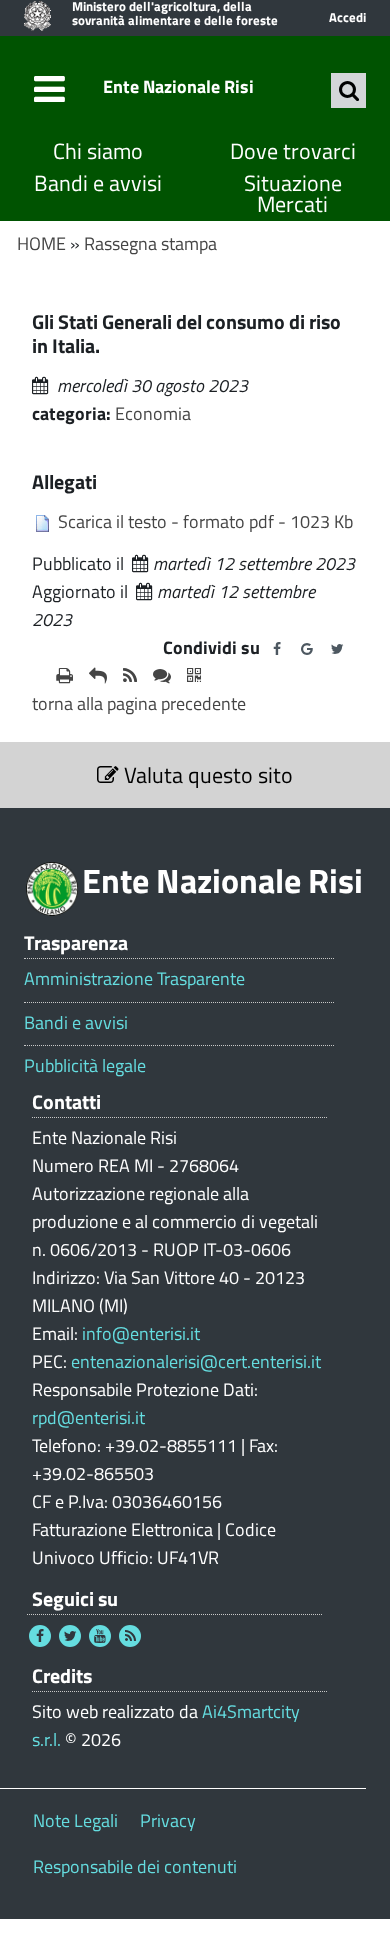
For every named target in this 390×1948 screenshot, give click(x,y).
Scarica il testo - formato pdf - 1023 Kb (205, 521)
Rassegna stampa (150, 243)
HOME (41, 243)
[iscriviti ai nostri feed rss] (130, 676)
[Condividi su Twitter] (337, 649)
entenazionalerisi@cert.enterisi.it (196, 1361)
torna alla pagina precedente (139, 703)
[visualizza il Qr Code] (194, 676)
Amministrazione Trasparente (134, 979)
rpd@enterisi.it (88, 1417)
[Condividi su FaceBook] (277, 649)
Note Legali (75, 1820)
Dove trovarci (293, 151)
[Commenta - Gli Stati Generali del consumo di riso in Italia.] (162, 676)
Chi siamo (98, 151)
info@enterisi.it (141, 1333)
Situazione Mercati (293, 194)
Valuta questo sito (206, 775)
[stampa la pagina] (64, 676)
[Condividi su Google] (307, 649)
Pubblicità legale (85, 1066)
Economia (153, 413)
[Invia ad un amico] (98, 676)
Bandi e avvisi (98, 183)
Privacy (168, 1820)
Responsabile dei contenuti (135, 1866)
